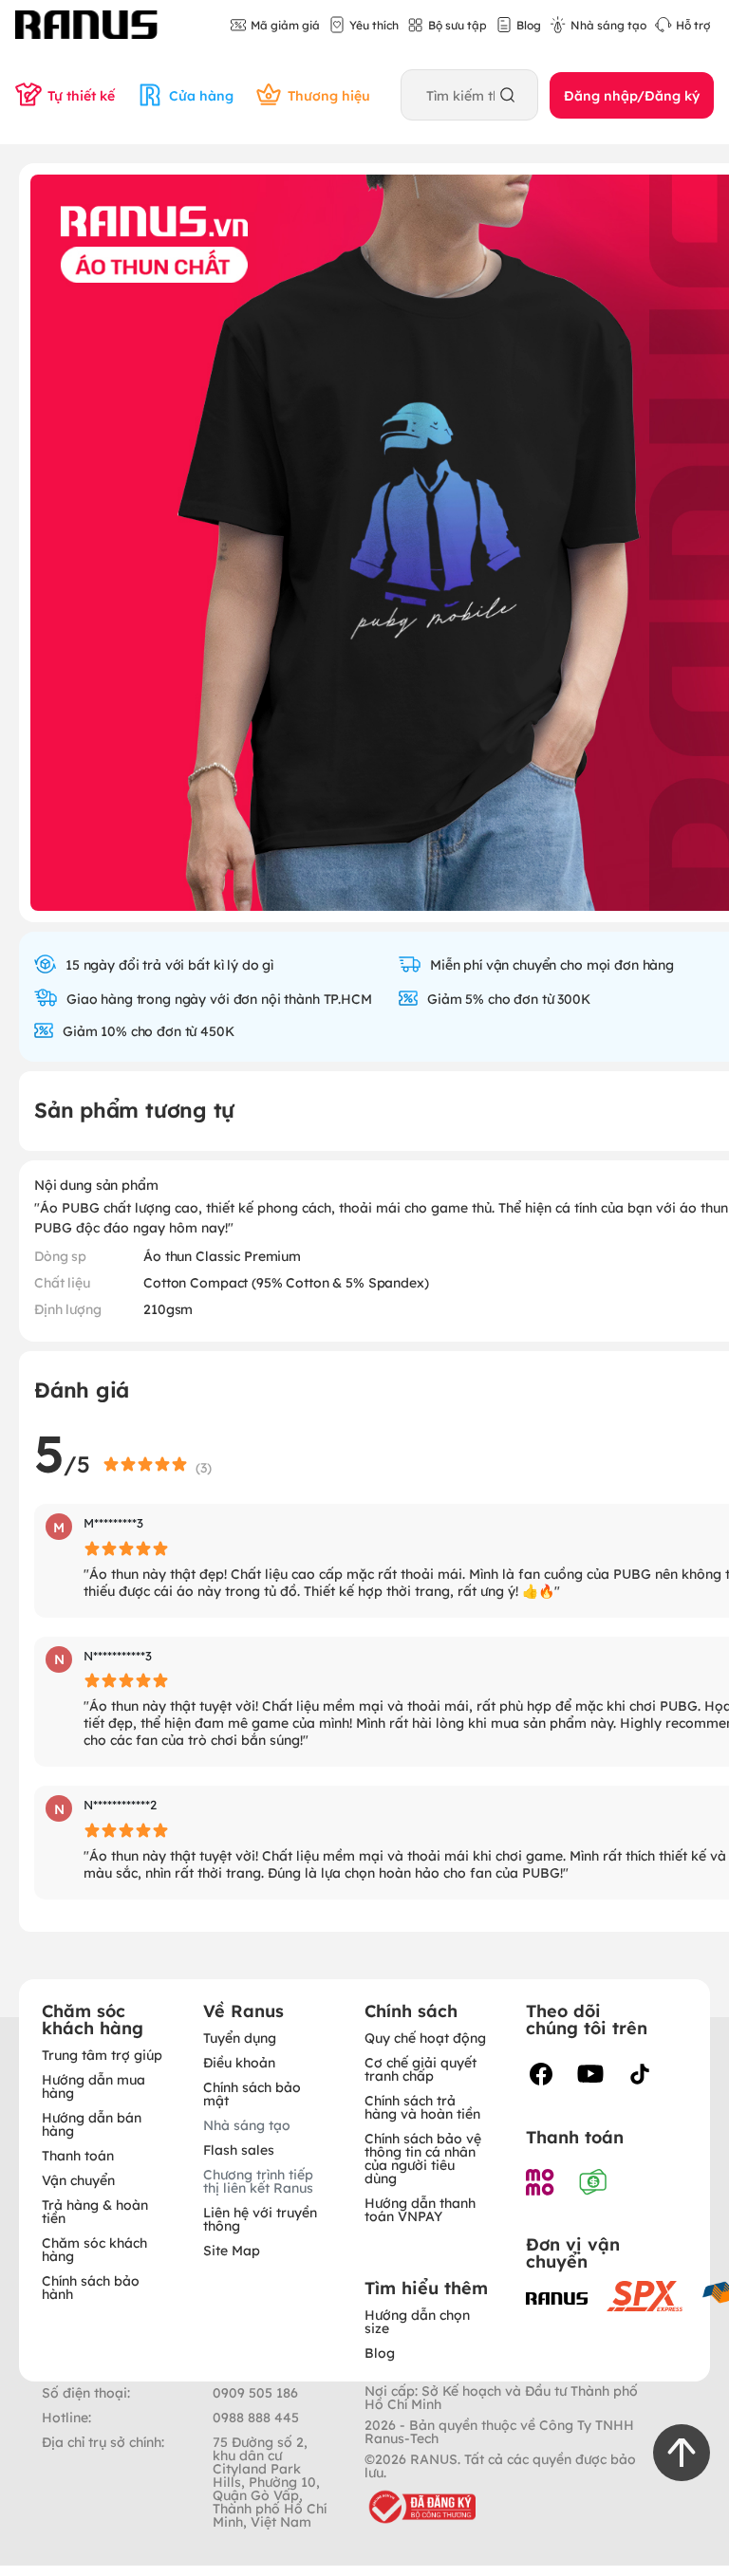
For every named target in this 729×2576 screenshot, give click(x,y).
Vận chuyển (78, 2179)
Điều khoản (239, 2062)
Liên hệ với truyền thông (260, 2218)
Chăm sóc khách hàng (94, 2249)
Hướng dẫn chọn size (417, 2321)
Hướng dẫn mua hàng (93, 2085)
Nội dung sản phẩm (96, 1184)
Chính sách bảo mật (252, 2093)
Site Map (232, 2250)
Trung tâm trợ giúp (102, 2054)
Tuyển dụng (240, 2037)
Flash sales (239, 2149)
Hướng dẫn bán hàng (92, 2123)
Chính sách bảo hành (91, 2287)
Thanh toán (78, 2155)
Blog (380, 2352)
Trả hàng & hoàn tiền (95, 2211)
